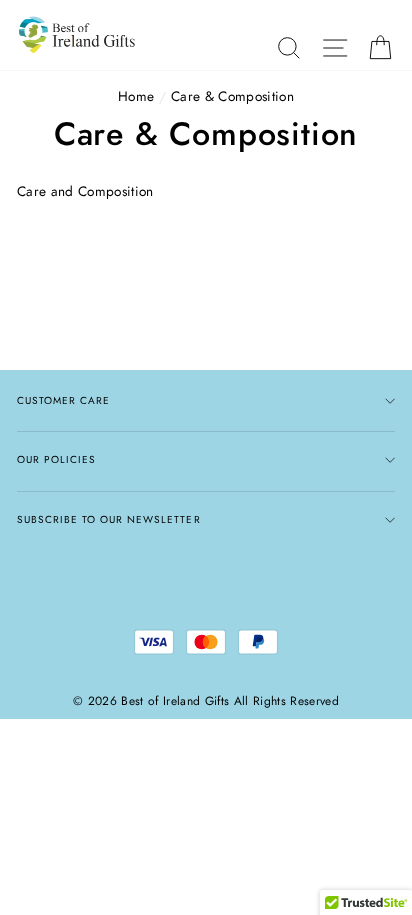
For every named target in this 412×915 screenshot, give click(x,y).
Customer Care (63, 400)
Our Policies (56, 459)
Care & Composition (232, 96)
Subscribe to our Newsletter (109, 519)
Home (136, 96)
